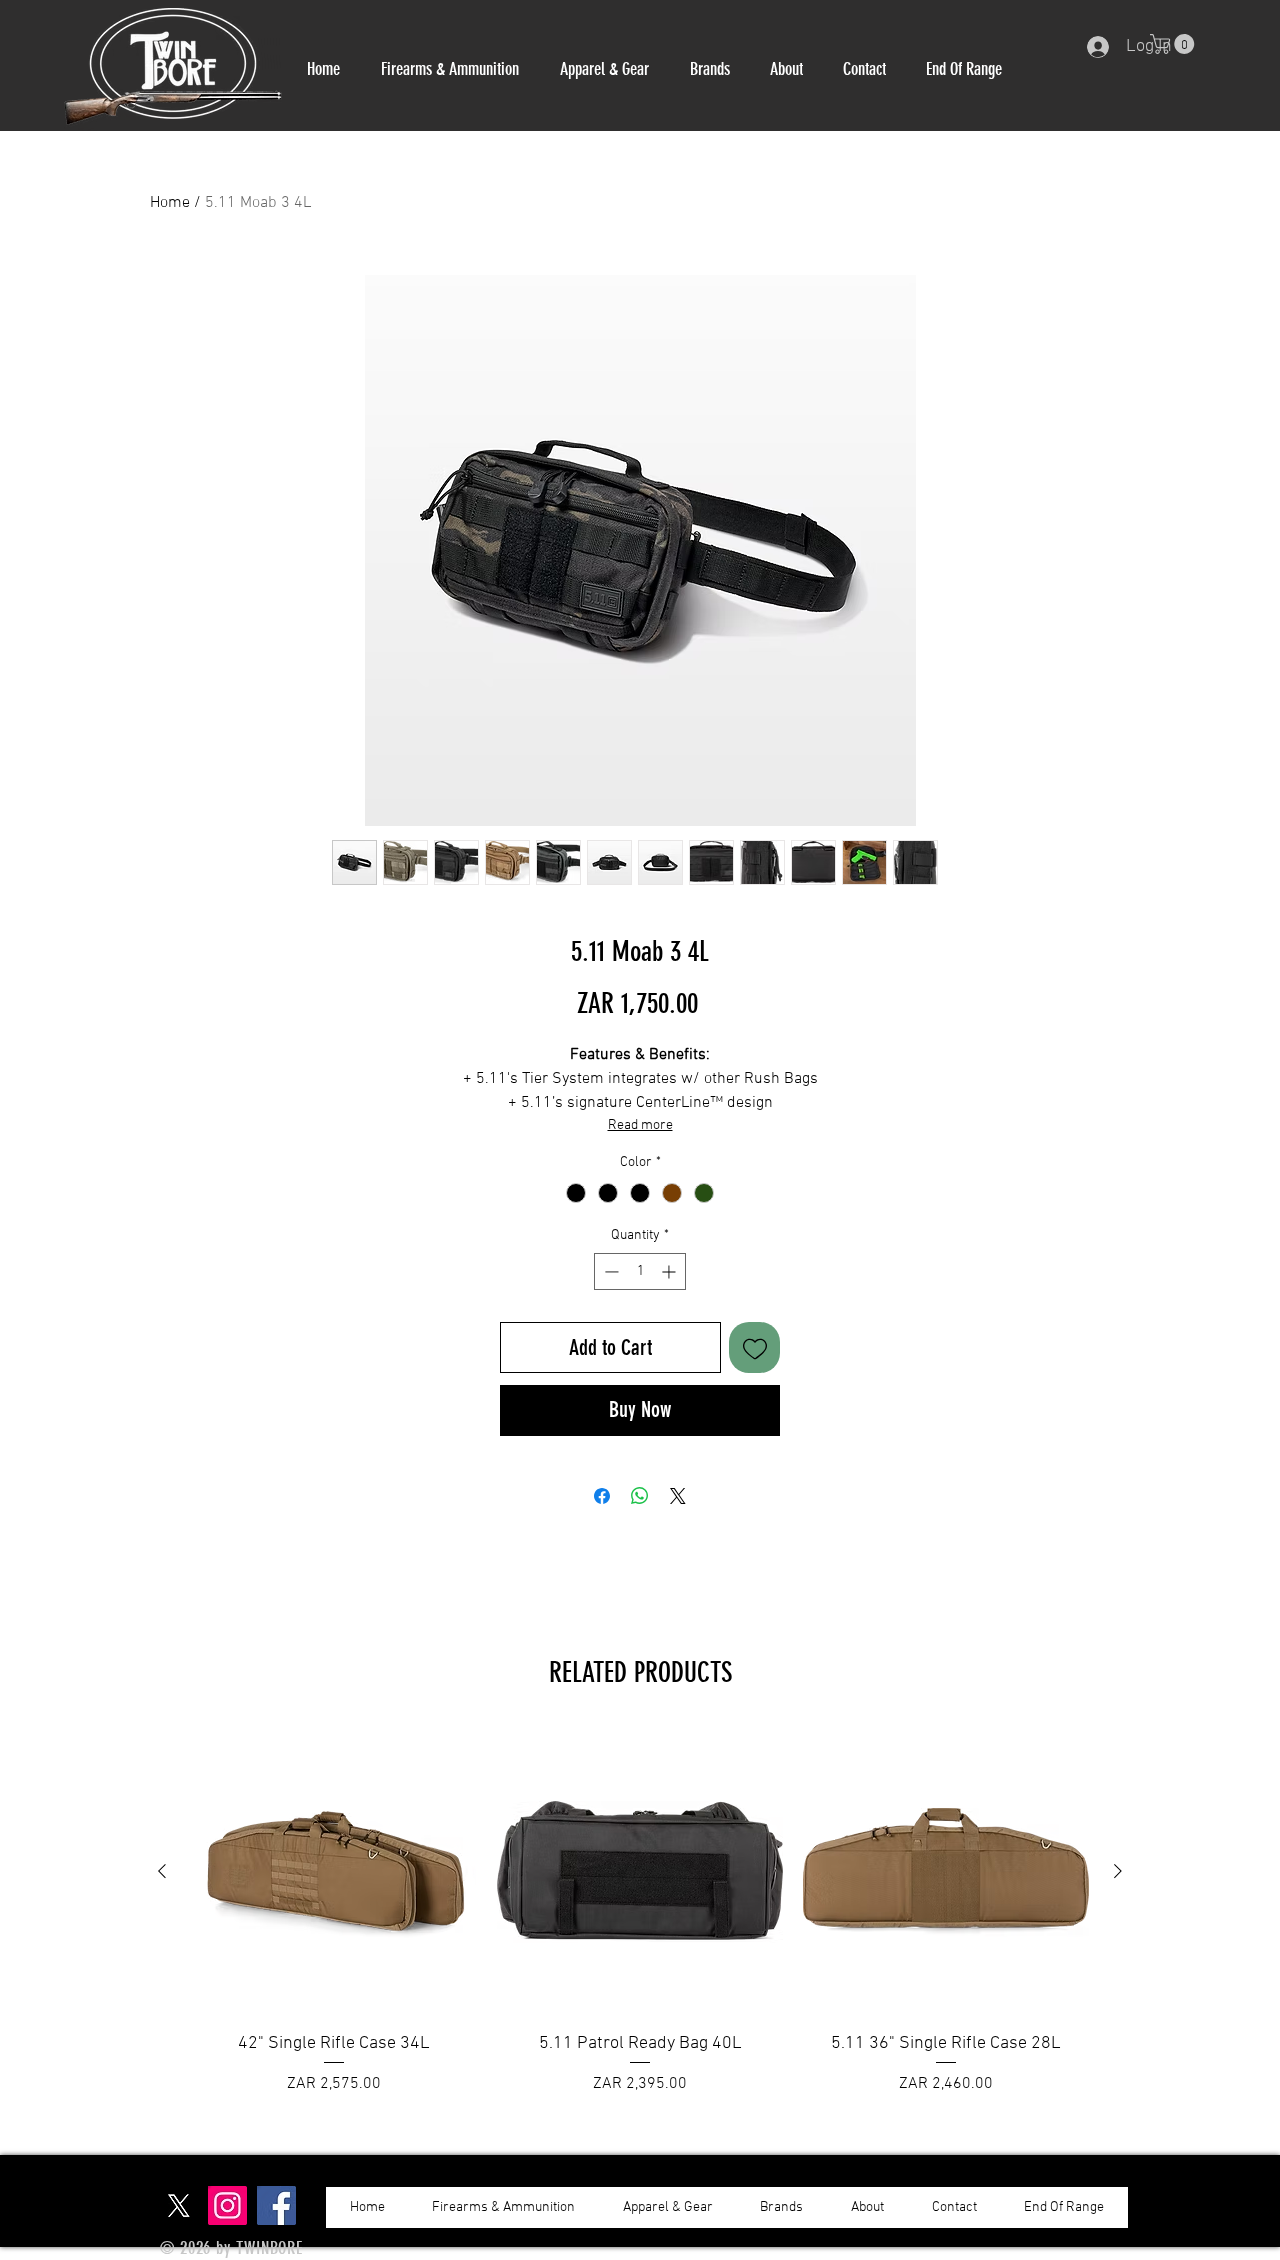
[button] (449, 69)
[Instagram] (227, 2205)
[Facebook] (276, 2205)
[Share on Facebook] (602, 1496)
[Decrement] (609, 1271)
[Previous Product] (162, 1871)
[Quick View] (334, 1872)
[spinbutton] (640, 1271)
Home (170, 203)
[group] (640, 1925)
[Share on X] (678, 1496)
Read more (640, 1125)
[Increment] (670, 1271)
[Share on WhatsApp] (640, 1496)
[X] (178, 2205)
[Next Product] (1118, 1871)
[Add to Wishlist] (754, 1347)
